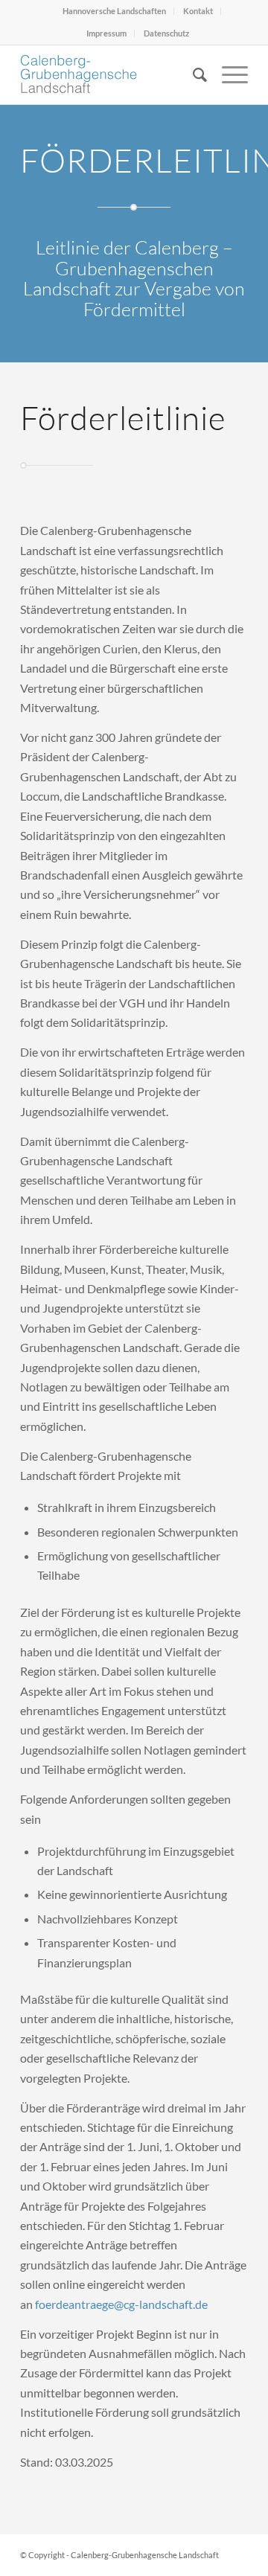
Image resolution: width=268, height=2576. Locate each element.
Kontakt (198, 11)
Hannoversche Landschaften (114, 11)
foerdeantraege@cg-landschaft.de (121, 2304)
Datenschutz (166, 33)
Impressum (106, 33)
